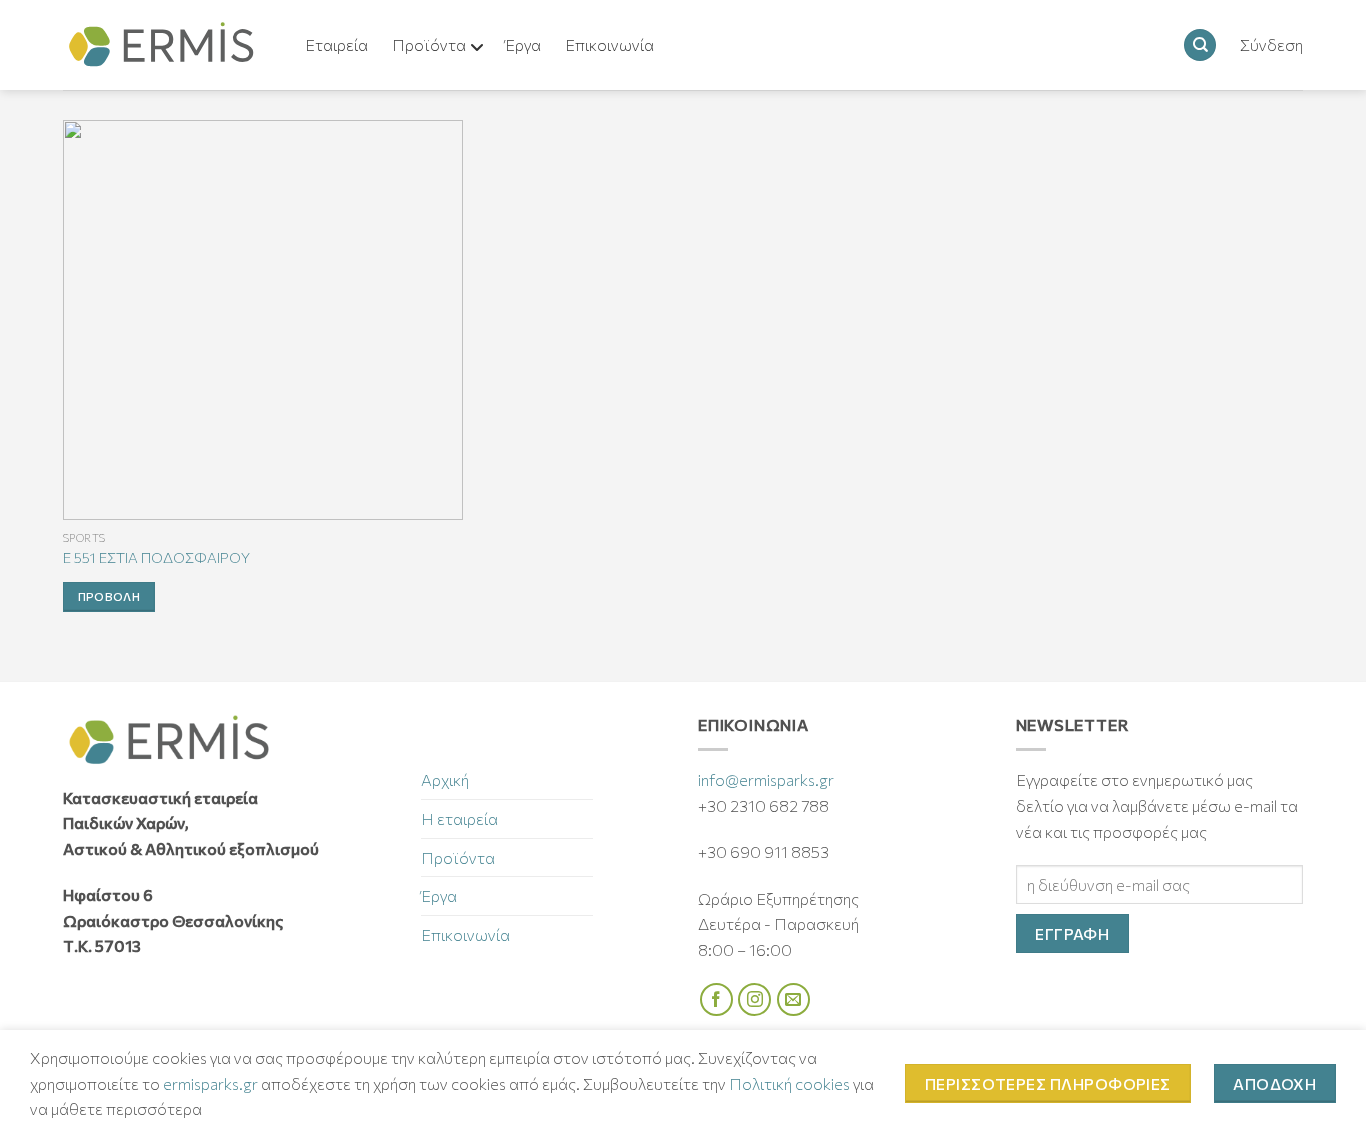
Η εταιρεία (459, 818)
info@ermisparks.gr (766, 779)
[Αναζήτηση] (1200, 45)
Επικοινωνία (465, 934)
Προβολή (109, 596)
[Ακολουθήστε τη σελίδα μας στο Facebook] (716, 999)
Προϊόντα (458, 857)
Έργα (439, 895)
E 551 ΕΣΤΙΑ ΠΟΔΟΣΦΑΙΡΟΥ (156, 557)
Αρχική (445, 779)
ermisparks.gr (210, 1083)
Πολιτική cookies (789, 1083)
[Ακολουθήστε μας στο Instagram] (754, 999)
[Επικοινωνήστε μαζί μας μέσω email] (793, 999)
